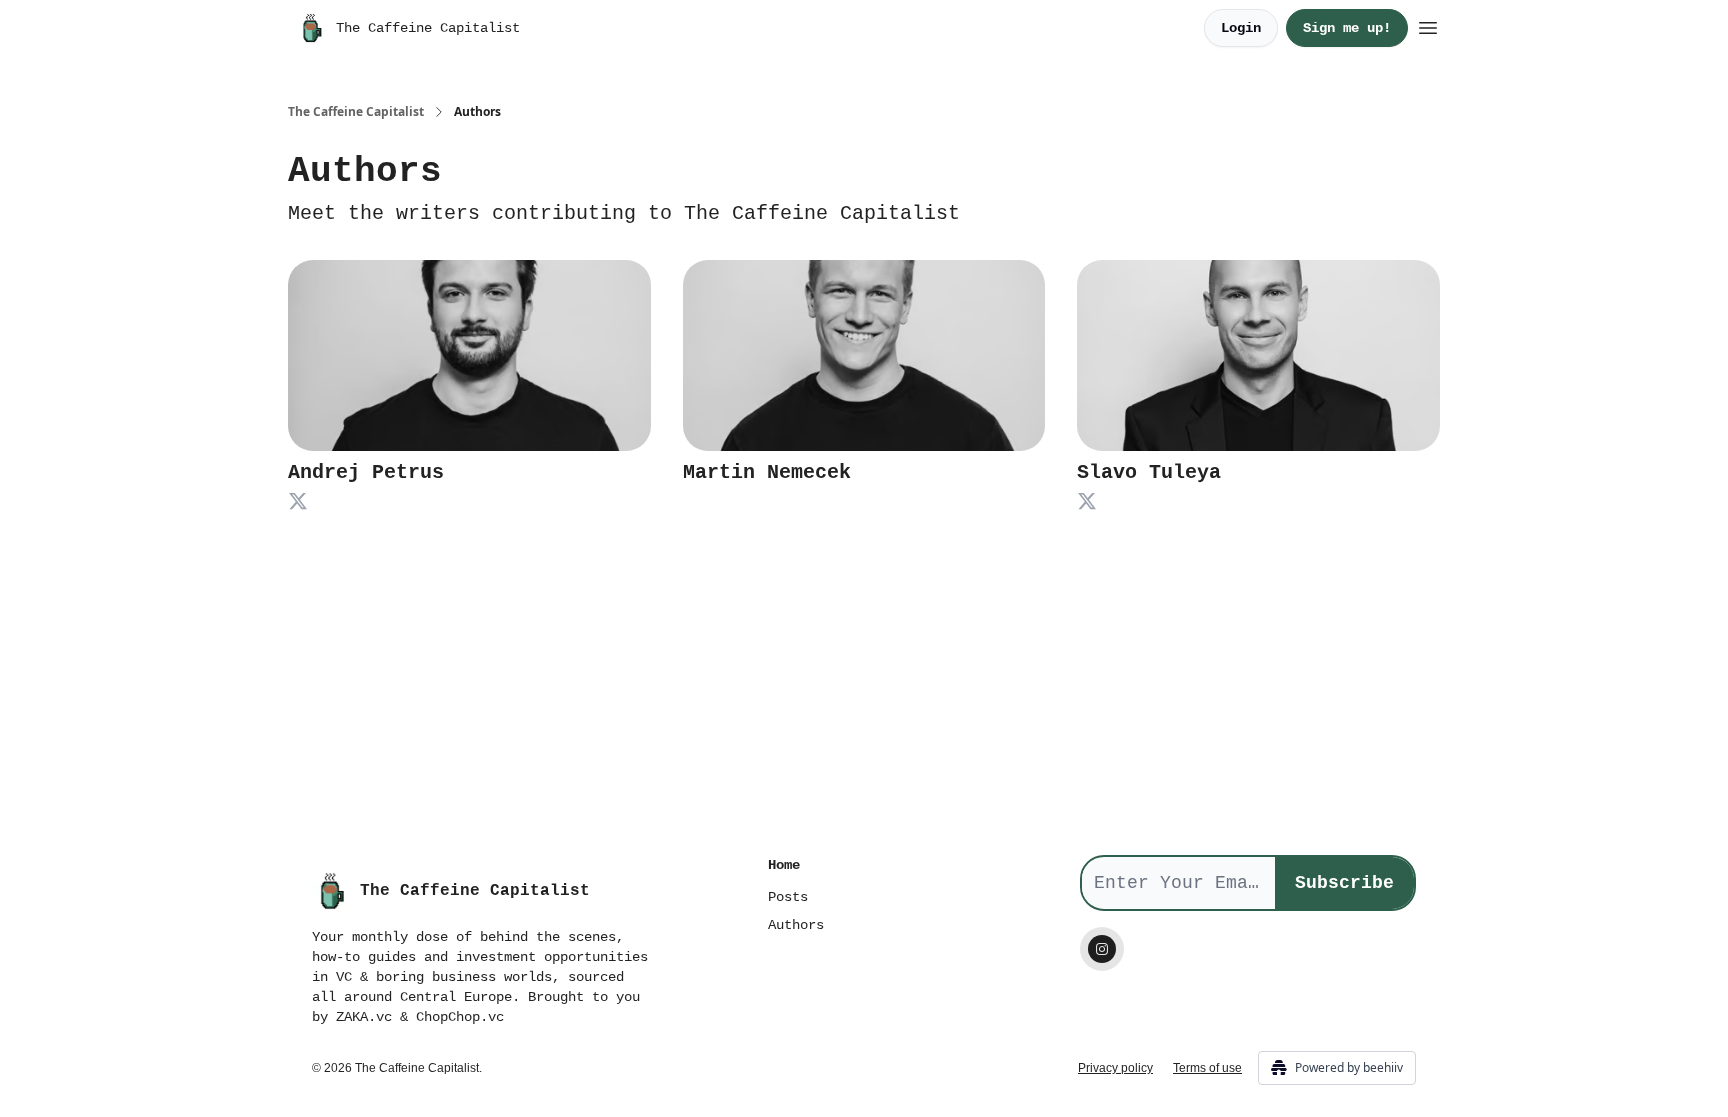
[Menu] (1428, 25)
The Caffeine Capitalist (356, 112)
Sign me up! (1347, 28)
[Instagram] (1102, 949)
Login (1241, 28)
